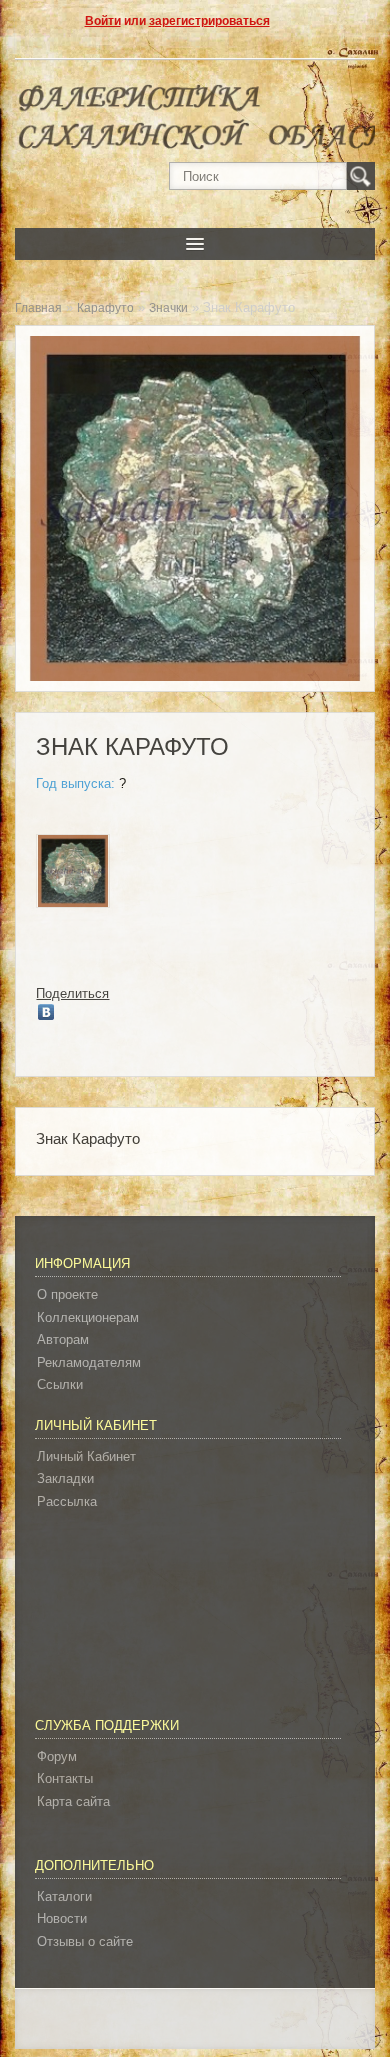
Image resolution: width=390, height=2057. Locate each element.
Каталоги (64, 1896)
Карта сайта (73, 1801)
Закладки (65, 1478)
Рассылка (67, 1501)
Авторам (63, 1339)
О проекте (67, 1294)
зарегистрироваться (209, 21)
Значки (168, 308)
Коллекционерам (88, 1317)
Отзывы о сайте (85, 1941)
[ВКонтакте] (46, 1012)
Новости (62, 1918)
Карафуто (105, 308)
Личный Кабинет (86, 1456)
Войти (103, 21)
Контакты (65, 1778)
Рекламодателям (89, 1362)
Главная (38, 308)
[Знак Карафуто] (73, 874)
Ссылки (60, 1384)
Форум (57, 1756)
